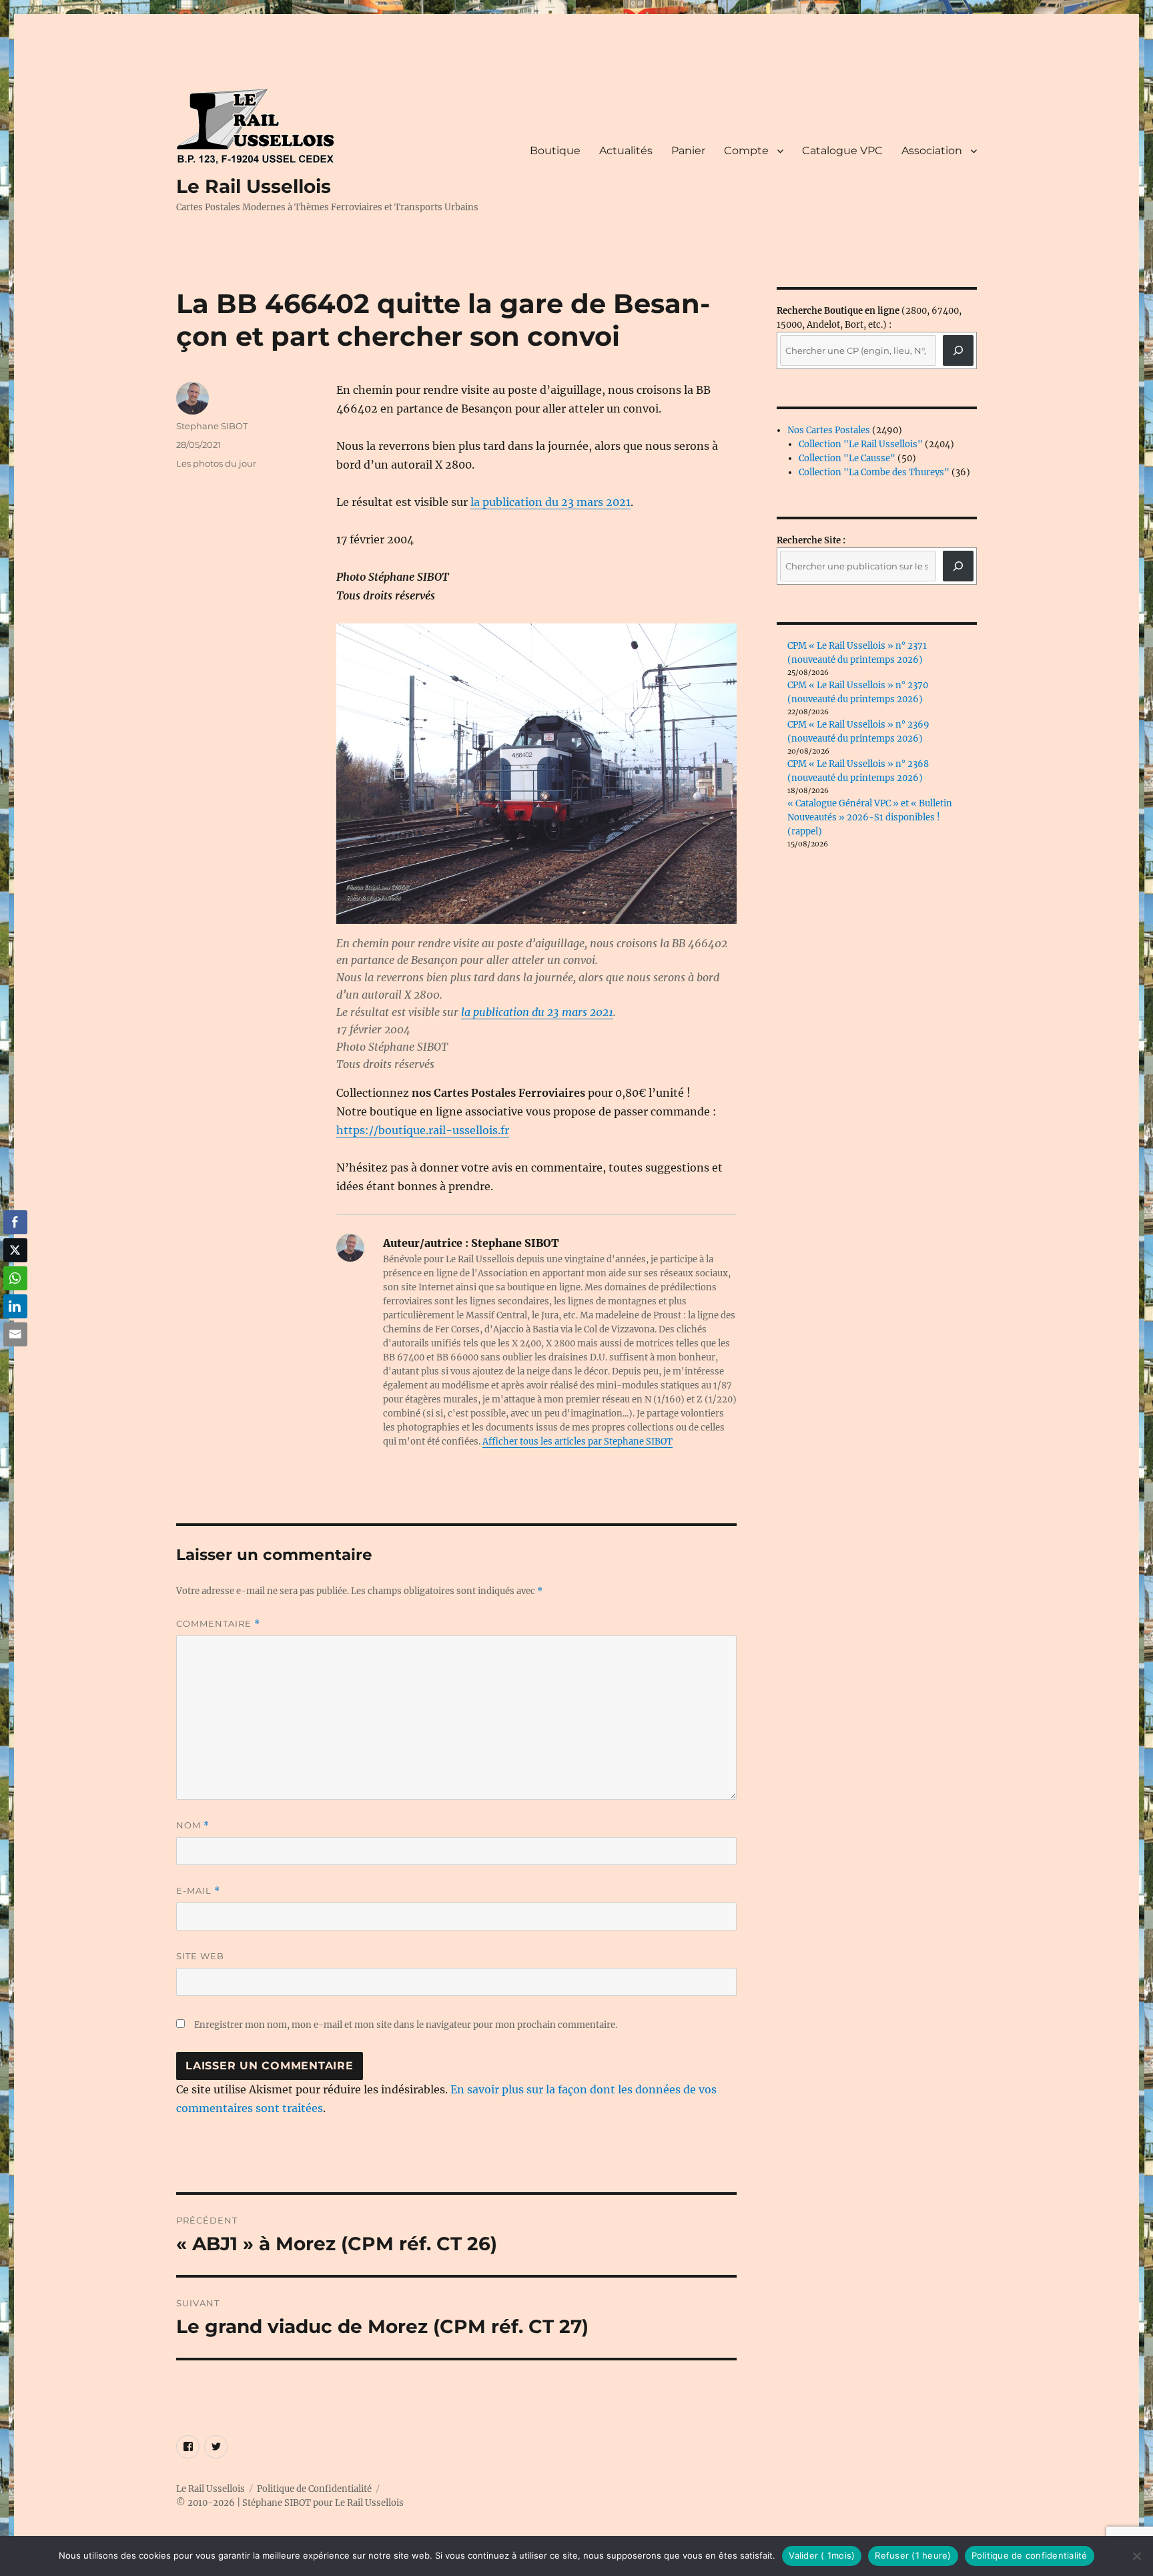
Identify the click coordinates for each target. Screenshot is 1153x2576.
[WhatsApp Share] (15, 1278)
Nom (193, 1825)
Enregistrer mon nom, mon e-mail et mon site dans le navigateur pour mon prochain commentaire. (406, 2025)
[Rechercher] (958, 566)
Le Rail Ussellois (254, 186)
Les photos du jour (216, 463)
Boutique (555, 151)
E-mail (198, 1891)
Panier (688, 151)
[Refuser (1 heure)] (1136, 2556)
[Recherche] (958, 350)
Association (932, 151)
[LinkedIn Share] (15, 1306)
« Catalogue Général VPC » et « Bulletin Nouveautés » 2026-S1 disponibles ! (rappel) (870, 817)
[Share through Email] (15, 1334)
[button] (15, 1360)
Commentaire (218, 1624)
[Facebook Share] (15, 1222)
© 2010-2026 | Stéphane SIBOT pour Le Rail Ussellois (290, 2503)
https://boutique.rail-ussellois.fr (423, 1130)
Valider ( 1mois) (822, 2555)
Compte (746, 151)
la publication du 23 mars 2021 (550, 502)
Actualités (626, 151)
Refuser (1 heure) (913, 2555)
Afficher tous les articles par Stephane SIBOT (578, 1442)
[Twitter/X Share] (15, 1250)
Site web (200, 1956)
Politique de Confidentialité (314, 2489)
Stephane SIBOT (212, 426)
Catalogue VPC (842, 151)
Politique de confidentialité (1030, 2555)
